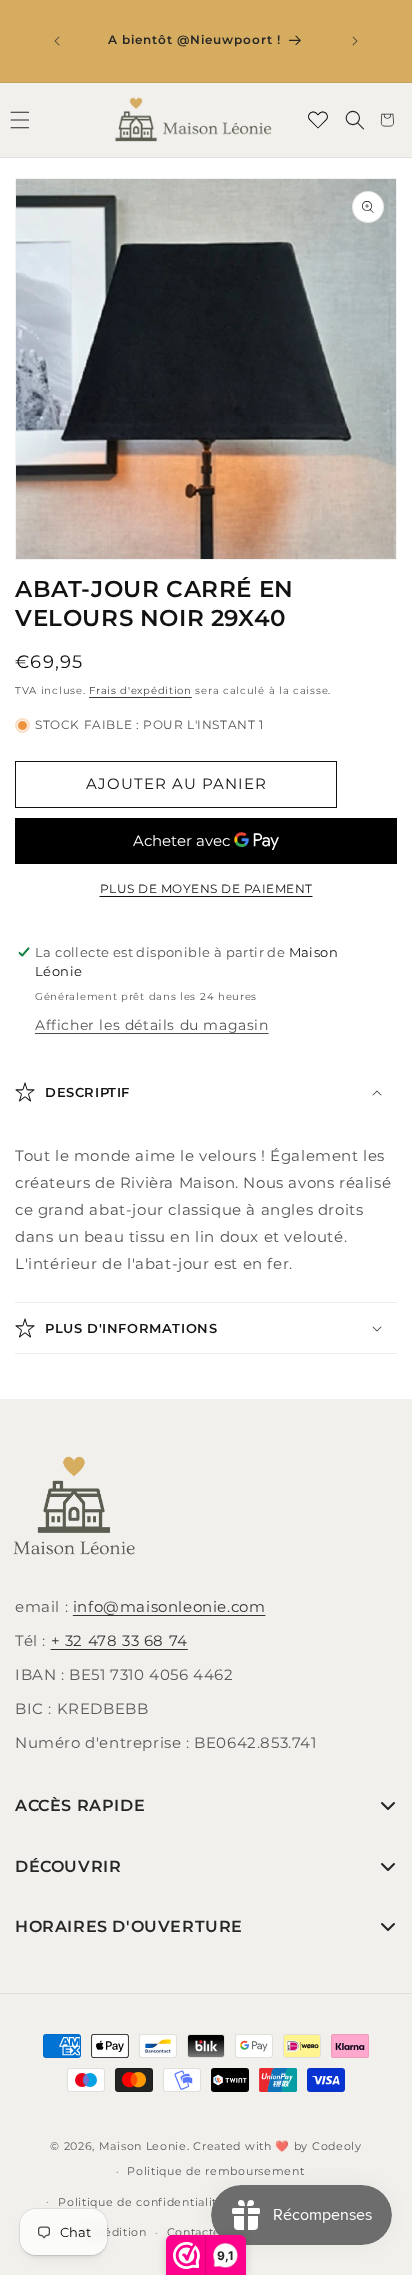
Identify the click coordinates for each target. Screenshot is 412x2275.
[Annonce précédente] (57, 41)
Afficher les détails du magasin (152, 1025)
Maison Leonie (143, 2146)
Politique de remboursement (215, 2171)
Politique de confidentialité (141, 2202)
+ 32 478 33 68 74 (119, 1640)
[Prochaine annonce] (355, 41)
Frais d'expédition (140, 690)
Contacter (196, 2232)
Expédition (114, 2232)
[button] (355, 120)
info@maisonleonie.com (169, 1606)
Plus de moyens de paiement (206, 888)
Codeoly (337, 2146)
